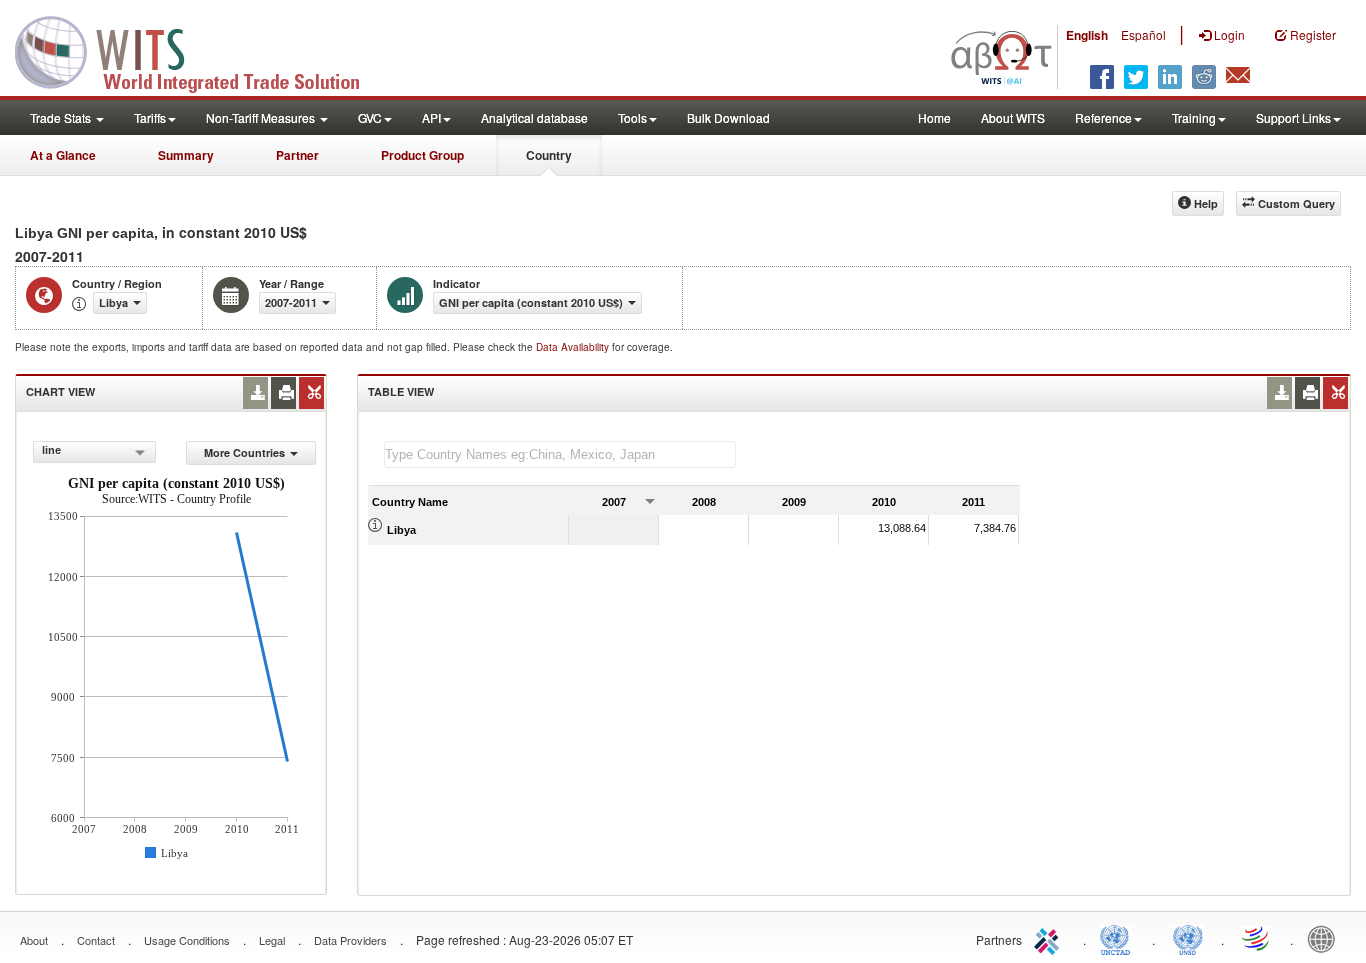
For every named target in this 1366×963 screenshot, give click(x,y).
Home (934, 117)
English (1087, 35)
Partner (297, 155)
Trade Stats (62, 117)
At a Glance (63, 155)
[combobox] (94, 452)
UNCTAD (1119, 938)
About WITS (1013, 117)
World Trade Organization (1257, 938)
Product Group (422, 155)
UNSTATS (1188, 938)
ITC (1050, 938)
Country (549, 155)
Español (1143, 34)
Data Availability (574, 347)
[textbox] (560, 454)
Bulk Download (728, 117)
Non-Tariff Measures (262, 117)
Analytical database (534, 117)
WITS (200, 50)
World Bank (1326, 938)
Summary (186, 155)
